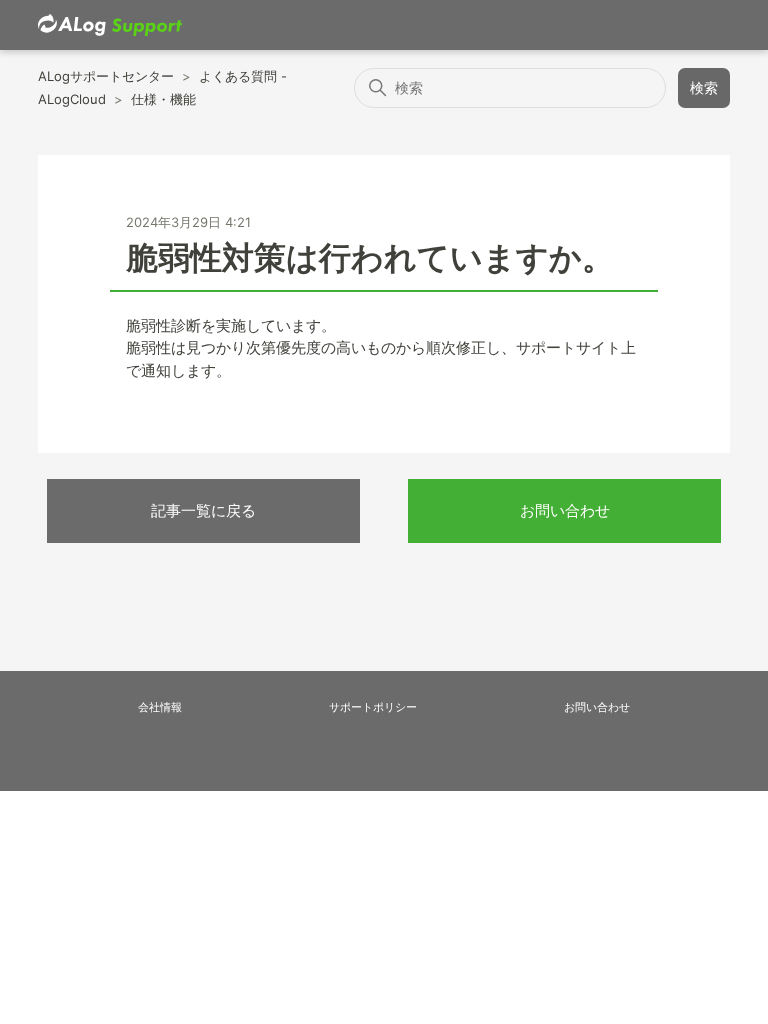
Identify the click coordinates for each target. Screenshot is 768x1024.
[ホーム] (110, 25)
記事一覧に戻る (203, 510)
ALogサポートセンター (106, 76)
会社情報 (160, 707)
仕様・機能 (163, 99)
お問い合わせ (565, 510)
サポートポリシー (373, 707)
